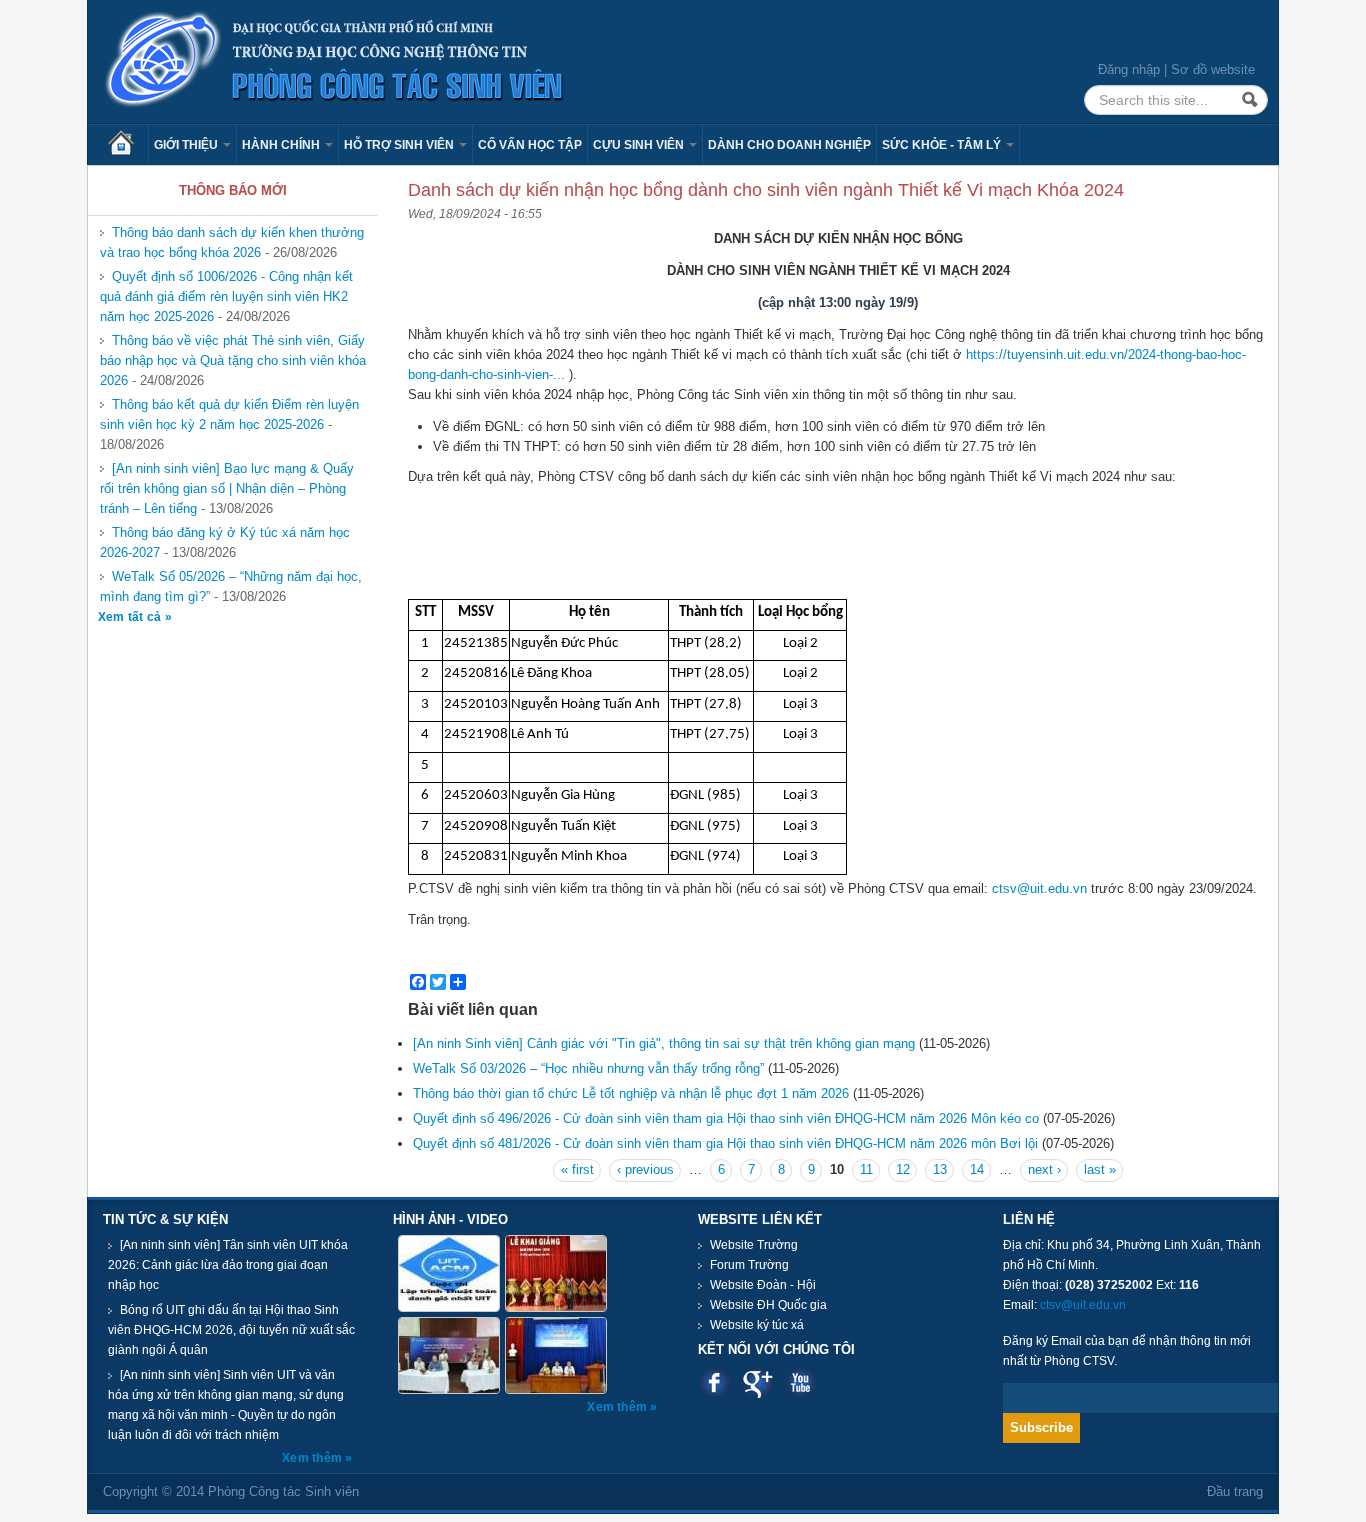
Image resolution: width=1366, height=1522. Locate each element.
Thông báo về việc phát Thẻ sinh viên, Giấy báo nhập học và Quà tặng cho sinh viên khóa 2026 (233, 360)
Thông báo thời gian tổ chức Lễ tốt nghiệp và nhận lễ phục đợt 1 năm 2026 (631, 1093)
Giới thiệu (187, 145)
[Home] (335, 60)
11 (866, 1169)
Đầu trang (1235, 1491)
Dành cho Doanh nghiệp (789, 145)
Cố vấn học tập (530, 145)
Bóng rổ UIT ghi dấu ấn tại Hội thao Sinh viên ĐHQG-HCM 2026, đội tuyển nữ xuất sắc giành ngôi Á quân (231, 1330)
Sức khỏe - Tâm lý (943, 145)
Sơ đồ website (1213, 69)
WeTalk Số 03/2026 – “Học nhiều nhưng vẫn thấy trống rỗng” (588, 1068)
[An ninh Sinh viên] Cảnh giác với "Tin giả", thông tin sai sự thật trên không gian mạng (664, 1043)
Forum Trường (749, 1265)
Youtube (800, 1382)
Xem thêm (313, 1458)
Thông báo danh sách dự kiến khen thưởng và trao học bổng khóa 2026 (232, 242)
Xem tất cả (131, 617)
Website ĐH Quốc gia (768, 1305)
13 (940, 1169)
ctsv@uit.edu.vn (1039, 888)
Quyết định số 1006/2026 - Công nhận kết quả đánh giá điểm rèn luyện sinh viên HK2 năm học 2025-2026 (226, 296)
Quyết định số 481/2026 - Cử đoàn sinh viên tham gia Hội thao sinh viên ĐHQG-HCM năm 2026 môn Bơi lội (725, 1143)
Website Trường (754, 1245)
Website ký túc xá (757, 1325)
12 (903, 1169)
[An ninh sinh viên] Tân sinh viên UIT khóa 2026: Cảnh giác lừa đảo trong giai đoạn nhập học (228, 1265)
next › (1044, 1169)
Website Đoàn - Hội (763, 1285)
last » (1100, 1169)
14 (977, 1169)
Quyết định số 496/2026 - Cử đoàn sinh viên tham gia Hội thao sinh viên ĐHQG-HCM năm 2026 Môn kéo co (726, 1118)
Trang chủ (128, 145)
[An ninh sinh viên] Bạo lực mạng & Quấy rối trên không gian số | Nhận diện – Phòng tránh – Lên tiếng (227, 488)
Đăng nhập (1129, 69)
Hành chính (282, 145)
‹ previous (645, 1169)
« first (577, 1169)
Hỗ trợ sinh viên (400, 145)
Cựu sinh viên (640, 145)
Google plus (757, 1382)
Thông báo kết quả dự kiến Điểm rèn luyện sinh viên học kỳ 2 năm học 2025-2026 (229, 414)
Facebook (714, 1382)
